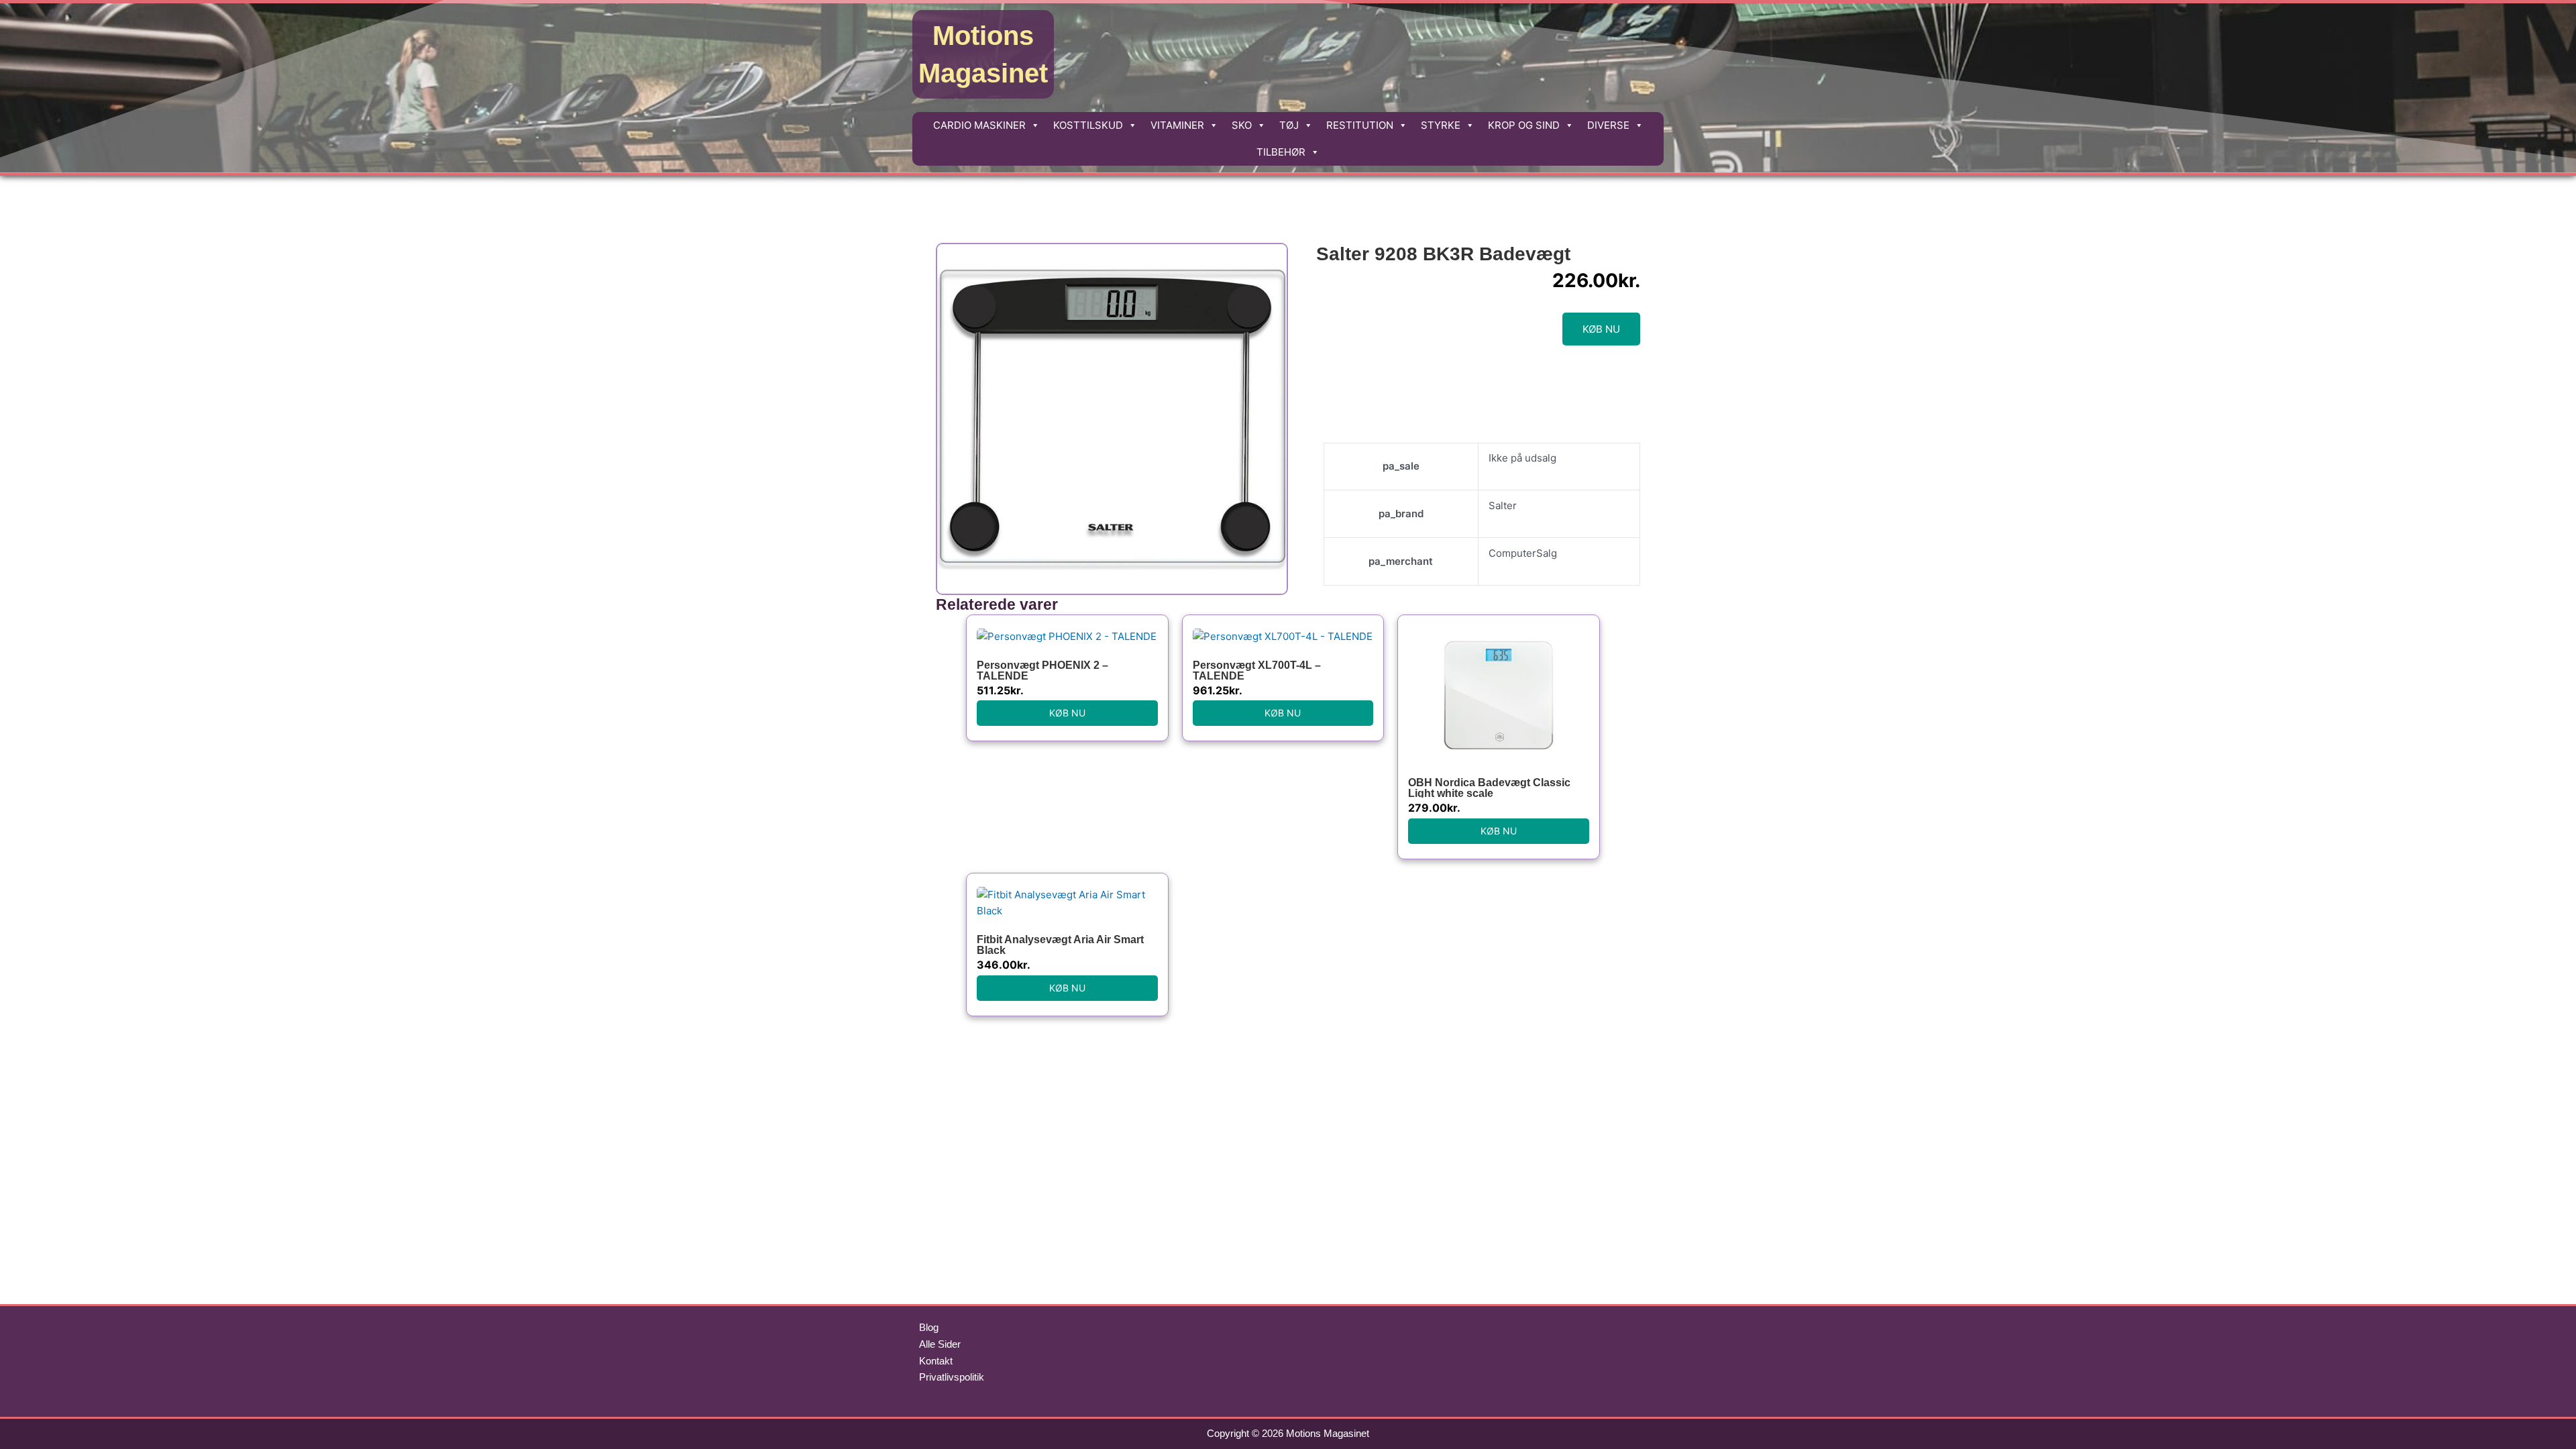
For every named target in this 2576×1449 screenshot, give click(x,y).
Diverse (1608, 125)
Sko (1242, 125)
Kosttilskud (1088, 125)
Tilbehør (1281, 152)
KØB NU (1601, 329)
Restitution (1360, 125)
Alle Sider (940, 1344)
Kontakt (936, 1361)
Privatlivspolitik (952, 1377)
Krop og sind (1524, 125)
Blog (929, 1327)
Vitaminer (1177, 125)
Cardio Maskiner (979, 125)
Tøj (1289, 125)
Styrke (1441, 125)
